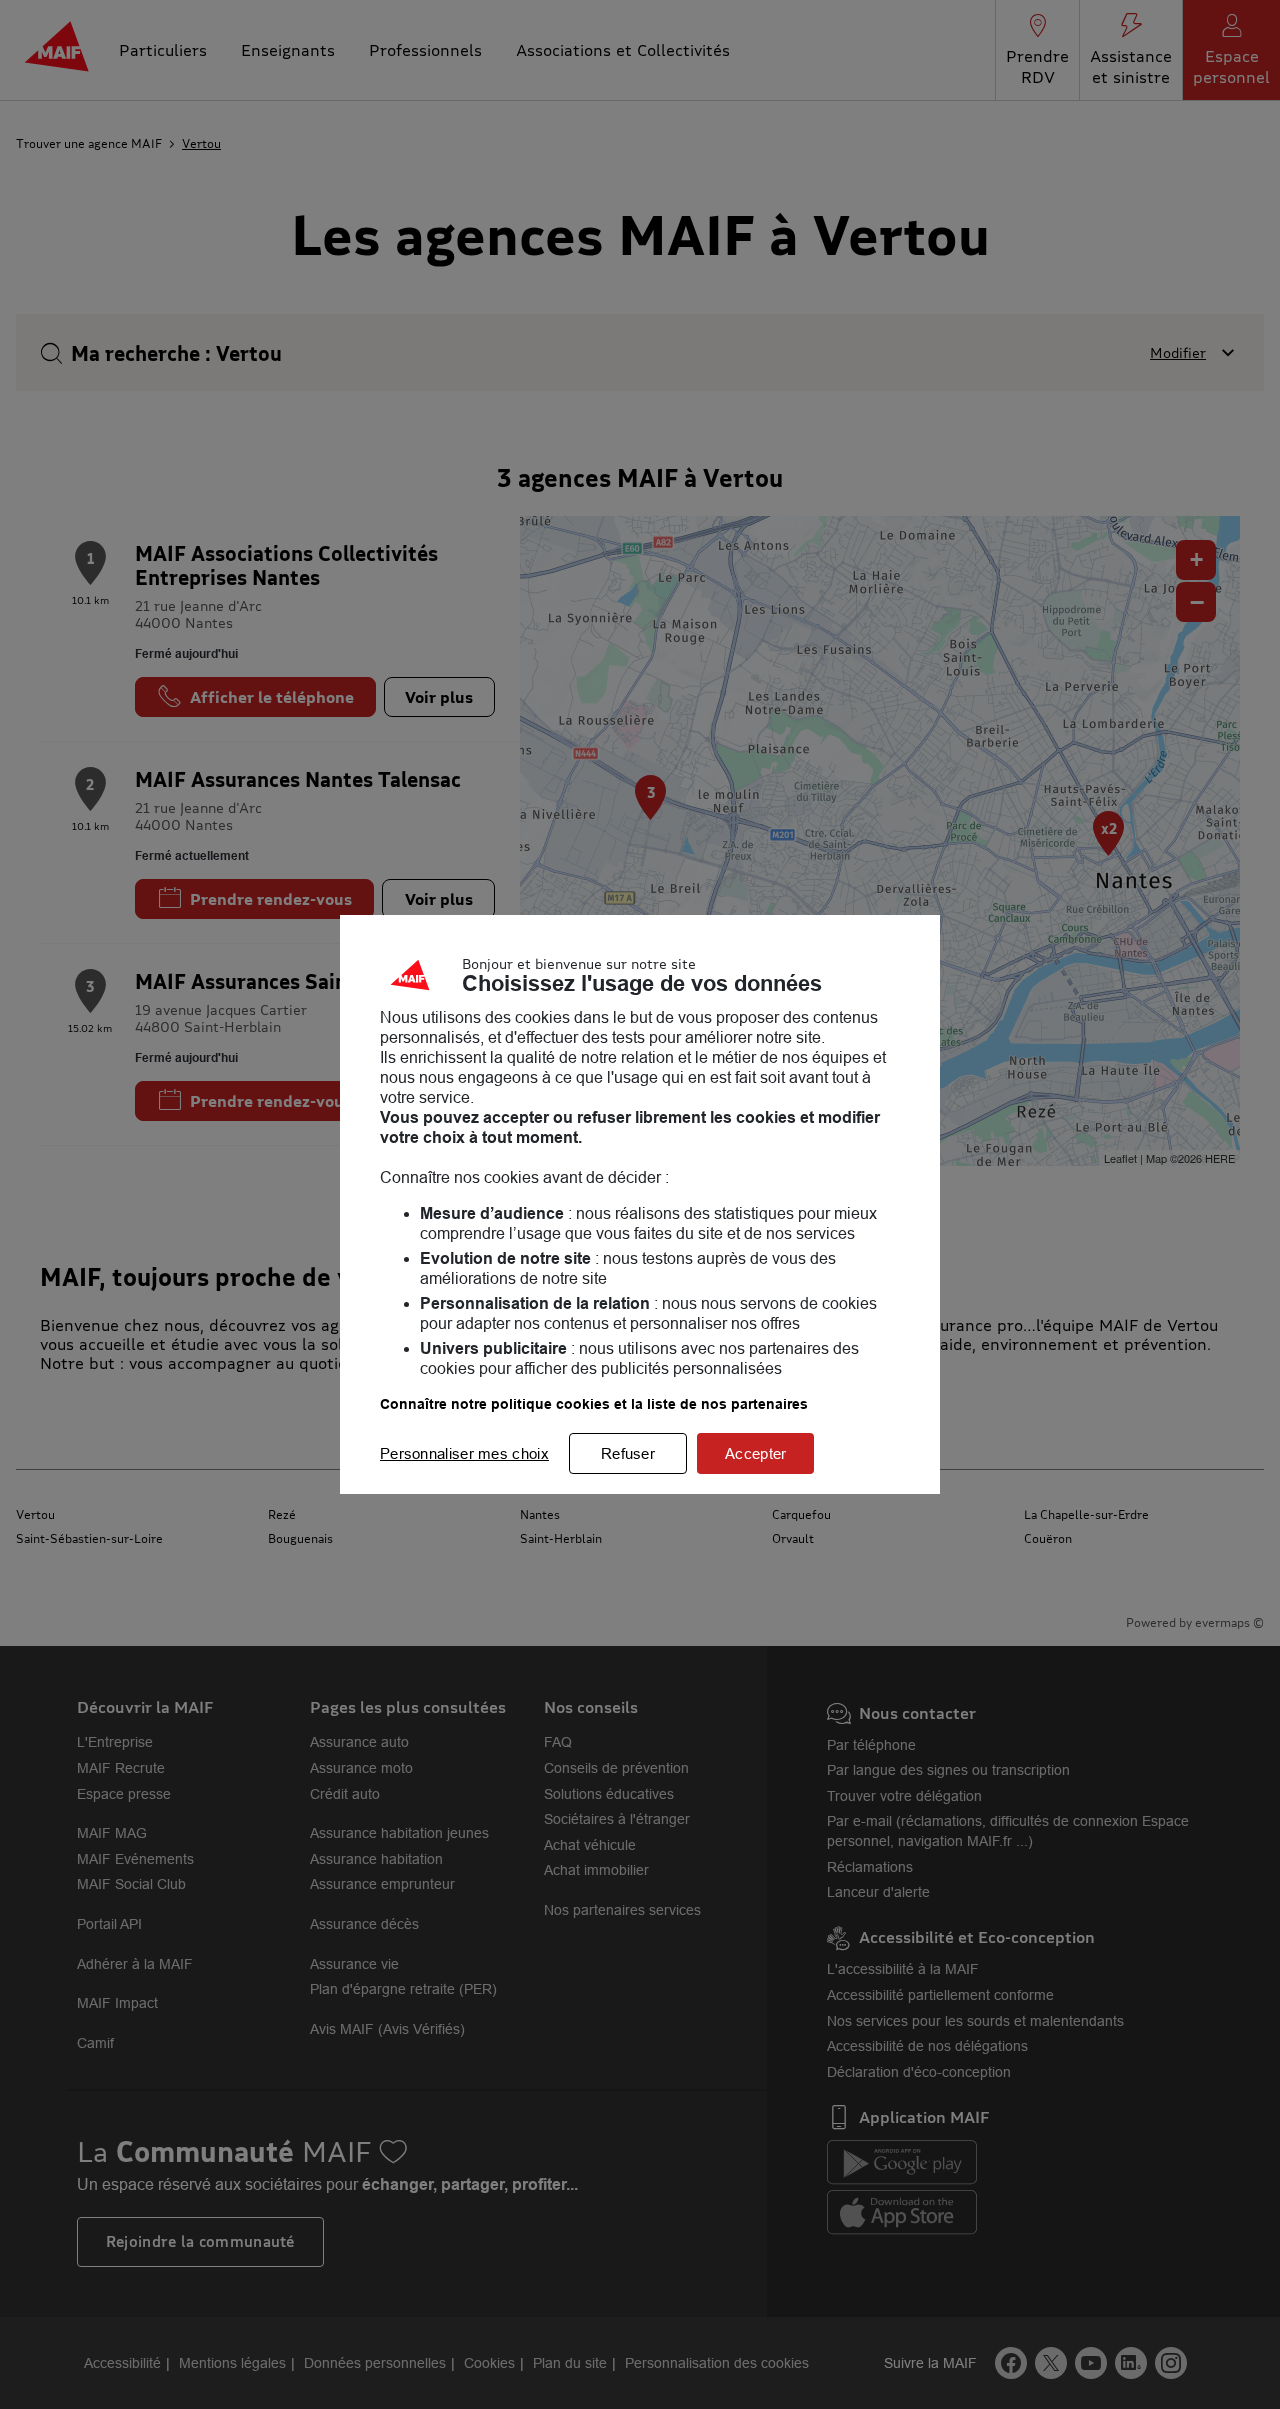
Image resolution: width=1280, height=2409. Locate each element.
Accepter (755, 1453)
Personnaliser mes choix (464, 1453)
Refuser (628, 1453)
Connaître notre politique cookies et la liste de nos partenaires (594, 1404)
